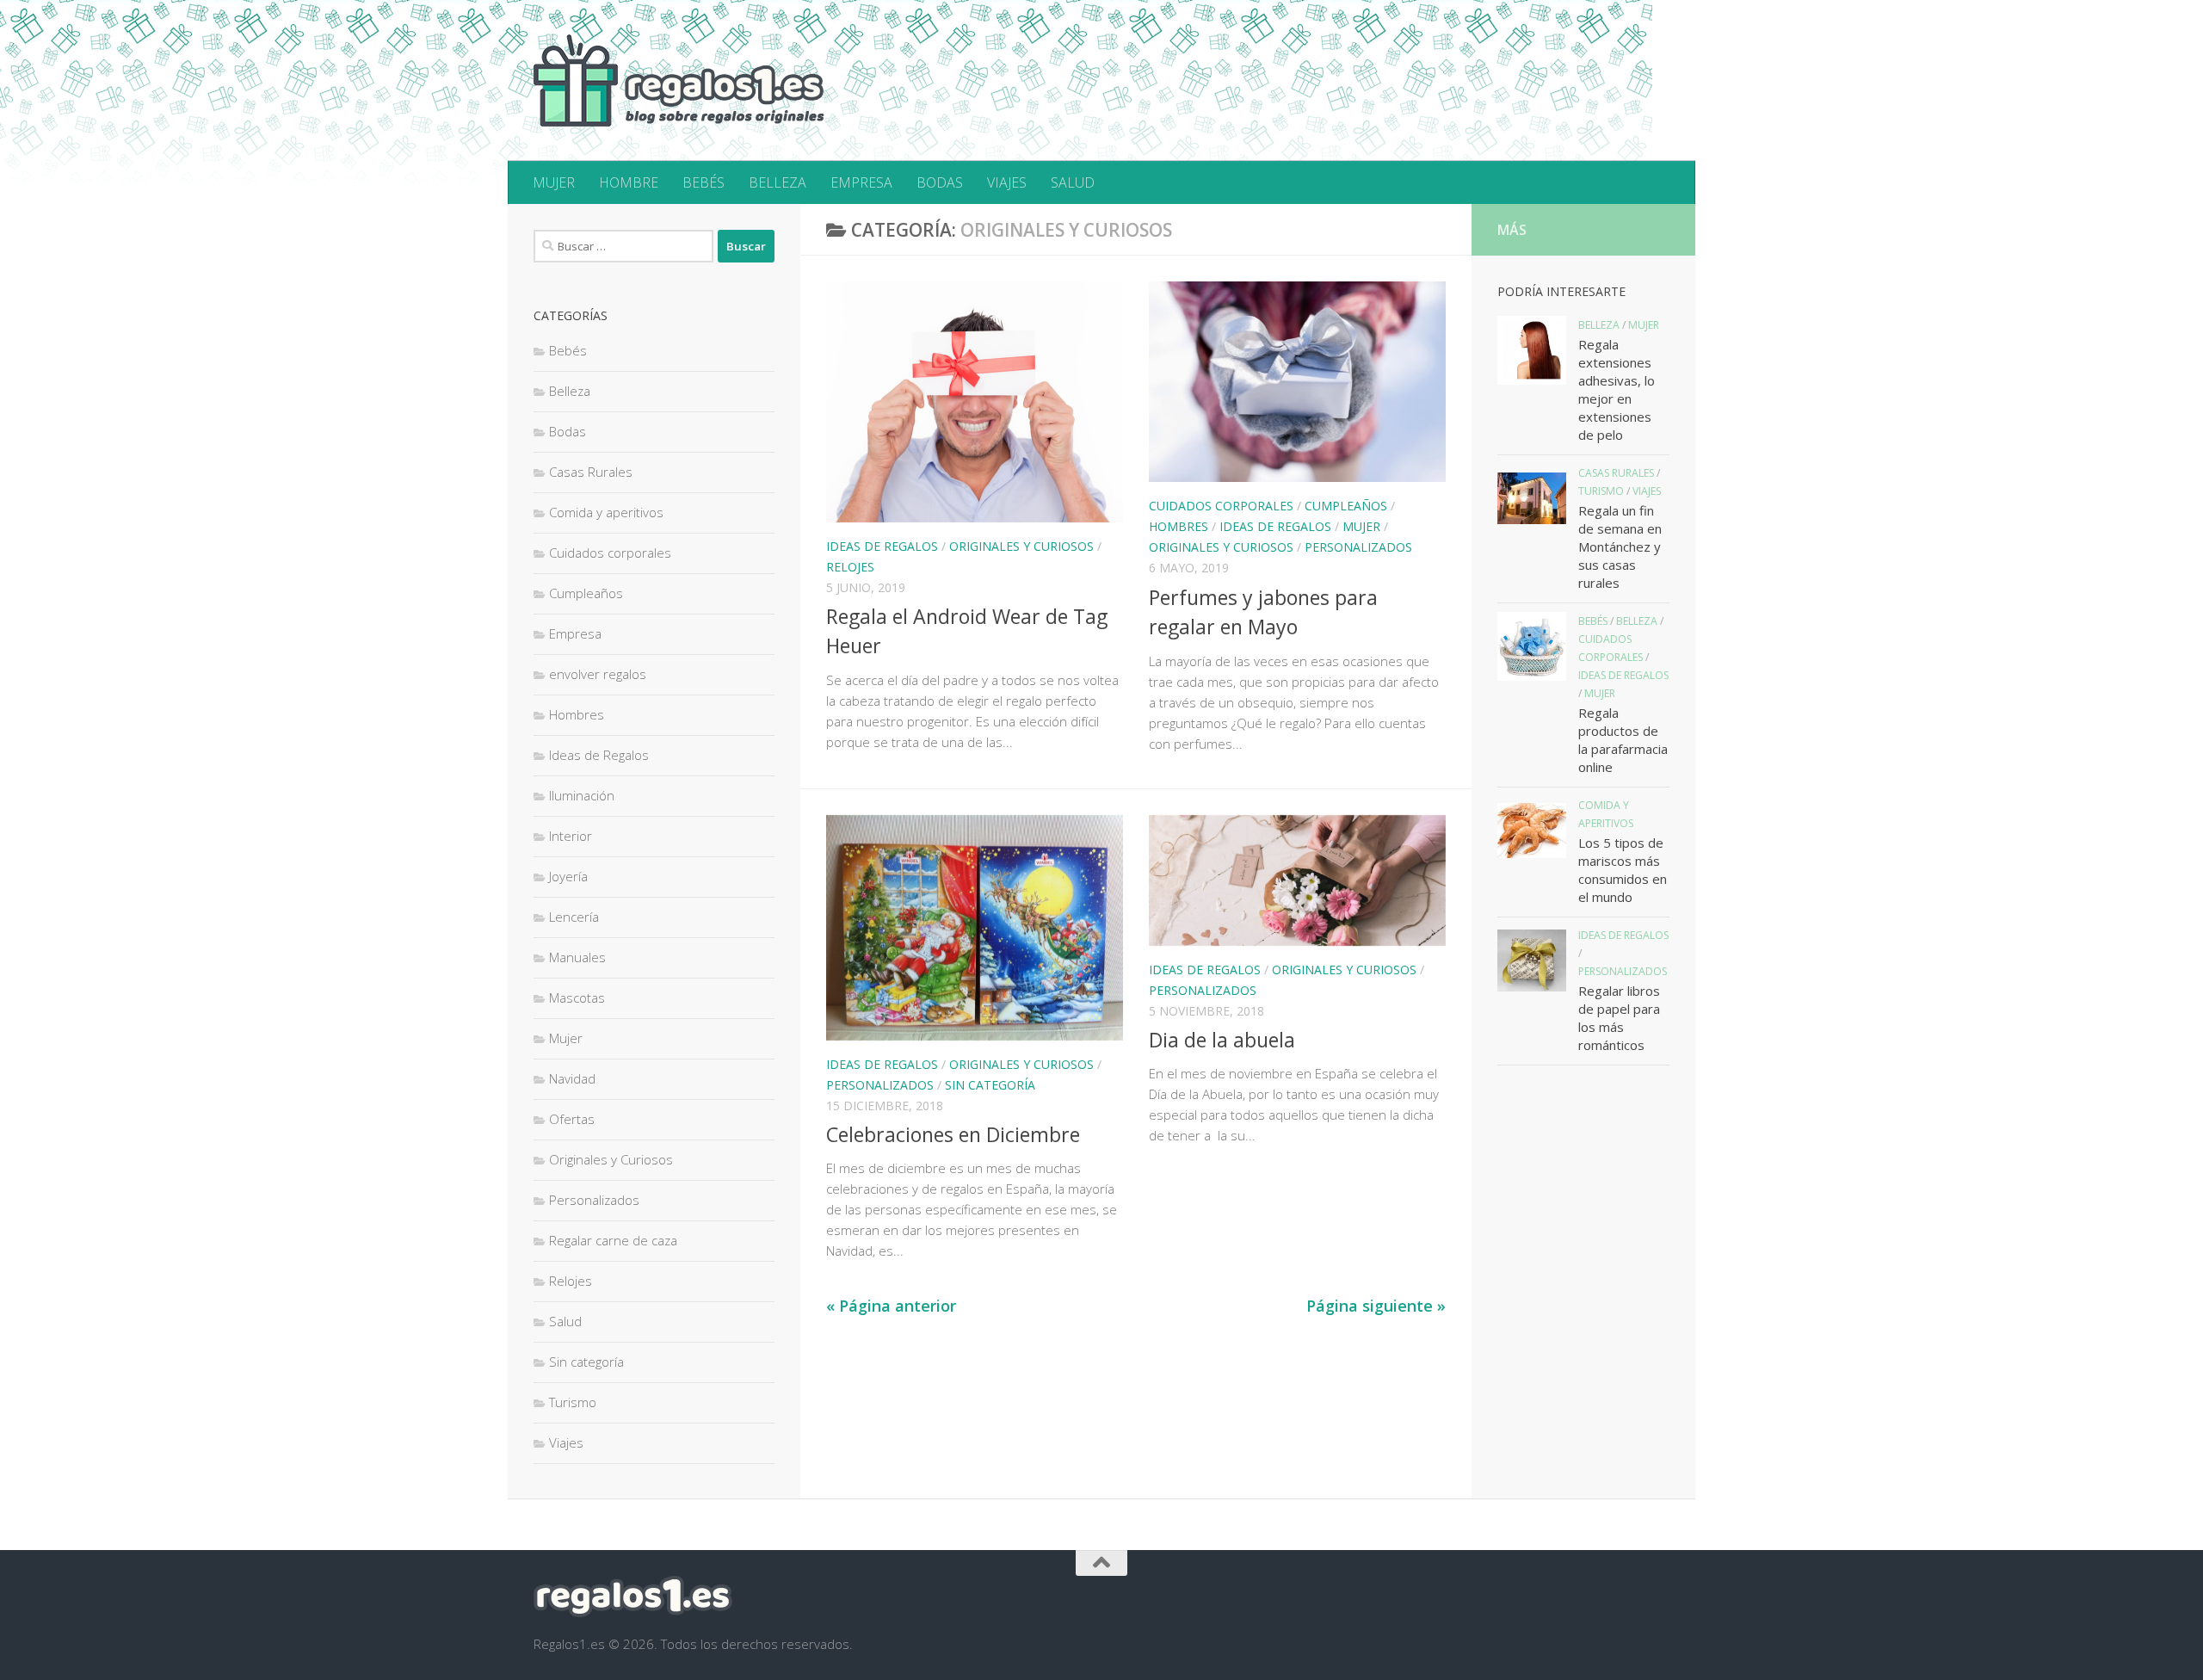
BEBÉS (703, 182)
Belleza (570, 391)
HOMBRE (629, 182)
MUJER (554, 182)
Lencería (574, 917)
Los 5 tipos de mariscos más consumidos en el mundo (1623, 870)
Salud (565, 1321)
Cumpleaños (1346, 506)
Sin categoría (990, 1085)
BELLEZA (778, 182)
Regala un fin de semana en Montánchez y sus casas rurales (1620, 547)
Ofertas (572, 1119)
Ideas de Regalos (882, 546)
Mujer (1361, 526)
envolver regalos (598, 674)
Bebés (568, 350)
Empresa (575, 633)
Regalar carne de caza (613, 1240)
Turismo (573, 1402)
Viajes (566, 1442)
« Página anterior (891, 1306)
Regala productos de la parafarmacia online (1623, 740)
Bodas (568, 431)
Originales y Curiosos (1021, 546)
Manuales (577, 957)
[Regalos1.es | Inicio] (679, 80)
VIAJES (1007, 182)
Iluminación (582, 795)
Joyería (568, 876)
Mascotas (577, 997)
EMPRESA (861, 182)
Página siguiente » (1376, 1306)
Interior (571, 836)
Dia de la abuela (1222, 1040)
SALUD (1073, 182)
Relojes (850, 567)
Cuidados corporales (1221, 506)
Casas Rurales (591, 472)
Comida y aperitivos (606, 512)
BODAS (940, 182)
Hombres (1179, 526)
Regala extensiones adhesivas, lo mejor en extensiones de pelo (1617, 389)
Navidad (572, 1078)
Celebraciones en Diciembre (953, 1134)
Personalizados (1358, 547)
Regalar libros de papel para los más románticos (1619, 1018)
